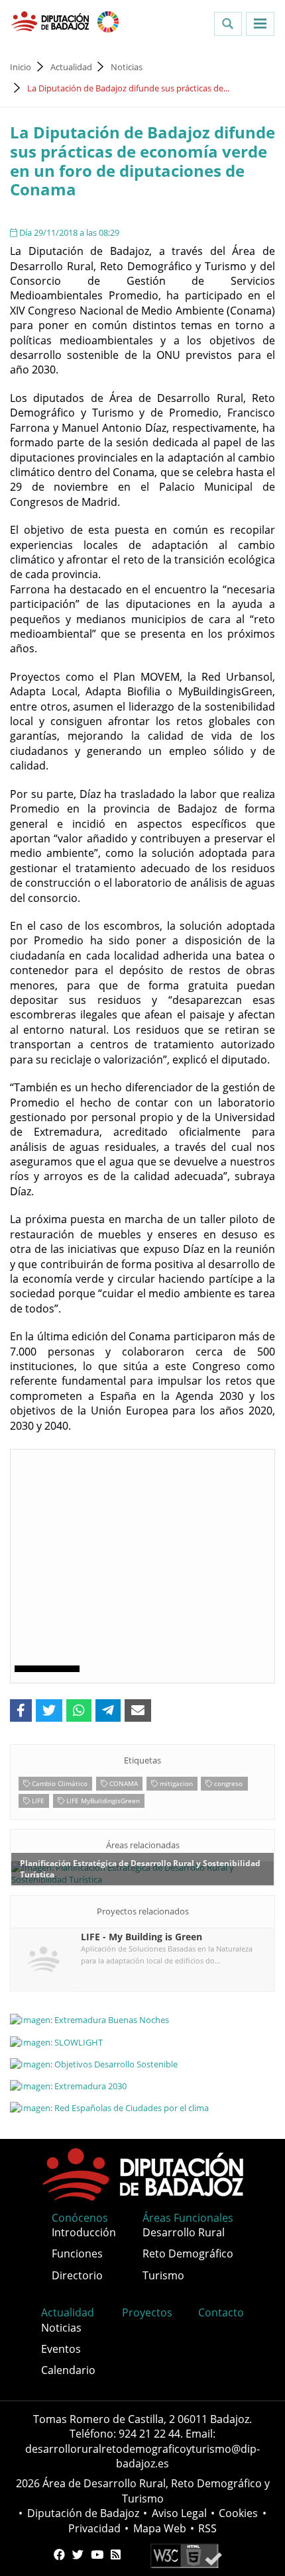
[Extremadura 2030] (142, 2085)
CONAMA (123, 1783)
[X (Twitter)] (78, 2555)
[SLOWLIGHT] (142, 2042)
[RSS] (116, 2555)
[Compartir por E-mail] (138, 1710)
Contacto (221, 2312)
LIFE (37, 1801)
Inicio (21, 67)
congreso (227, 1783)
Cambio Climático (59, 1783)
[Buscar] (228, 24)
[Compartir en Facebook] (21, 1710)
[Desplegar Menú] (260, 24)
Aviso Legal (179, 2513)
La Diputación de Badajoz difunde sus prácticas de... (128, 88)
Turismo (163, 2275)
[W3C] (186, 2555)
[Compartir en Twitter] (49, 1710)
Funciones (77, 2254)
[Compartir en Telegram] (108, 1710)
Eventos (61, 2349)
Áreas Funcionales (188, 2218)
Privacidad (94, 2528)
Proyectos (147, 2312)
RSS (207, 2528)
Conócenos (80, 2218)
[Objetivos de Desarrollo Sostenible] (108, 21)
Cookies (238, 2513)
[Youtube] (97, 2555)
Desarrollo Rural (184, 2232)
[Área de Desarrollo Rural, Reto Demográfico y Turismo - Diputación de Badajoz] (51, 21)
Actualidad (71, 67)
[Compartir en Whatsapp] (79, 1710)
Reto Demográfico (188, 2254)
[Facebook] (59, 2555)
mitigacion (175, 1783)
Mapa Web (160, 2528)
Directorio (77, 2275)
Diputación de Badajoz (83, 2513)
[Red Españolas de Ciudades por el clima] (142, 2107)
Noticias (127, 67)
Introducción (84, 2232)
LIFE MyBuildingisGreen (102, 1801)
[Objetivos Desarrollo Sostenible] (142, 2063)
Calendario (68, 2370)
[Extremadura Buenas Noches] (142, 2020)
